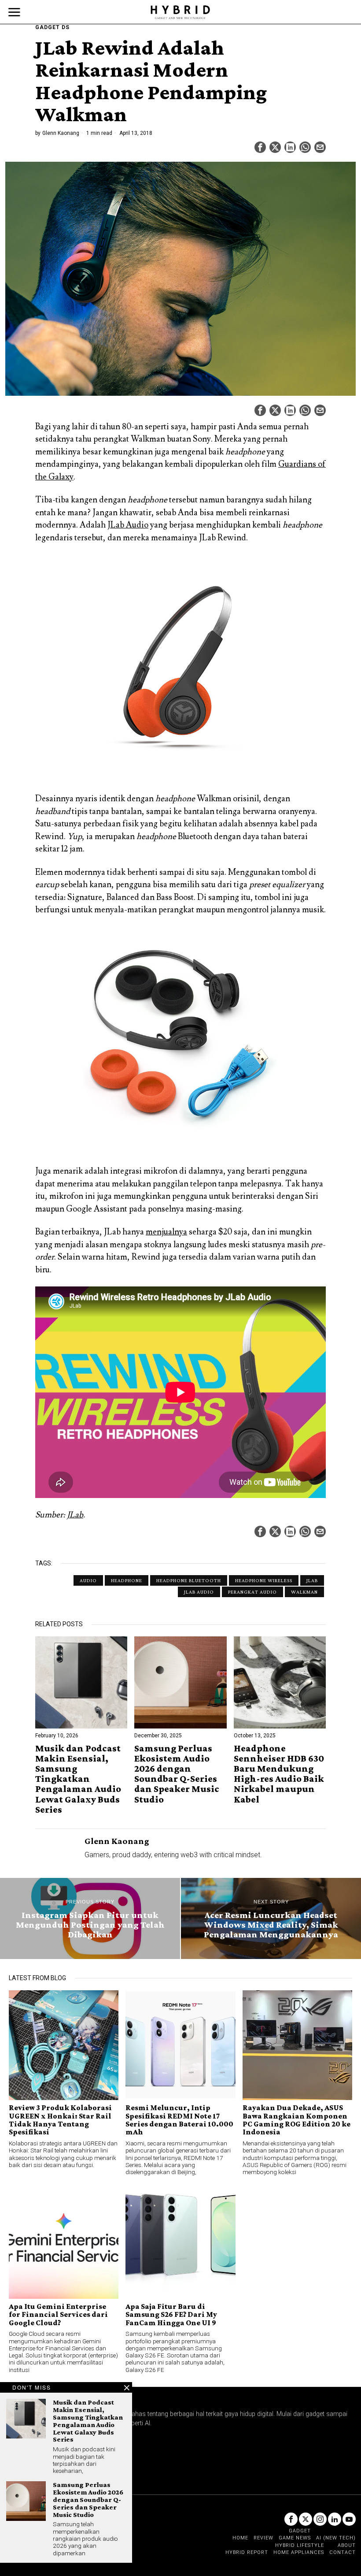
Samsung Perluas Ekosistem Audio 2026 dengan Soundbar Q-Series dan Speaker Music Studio (177, 1774)
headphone (127, 1580)
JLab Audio (128, 525)
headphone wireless (264, 1580)
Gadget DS (52, 27)
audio (88, 1580)
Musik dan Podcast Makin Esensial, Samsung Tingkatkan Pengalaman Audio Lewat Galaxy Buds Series (78, 1779)
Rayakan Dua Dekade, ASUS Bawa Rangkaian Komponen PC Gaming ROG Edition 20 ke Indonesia (297, 2120)
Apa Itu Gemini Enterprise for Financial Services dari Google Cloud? (58, 2314)
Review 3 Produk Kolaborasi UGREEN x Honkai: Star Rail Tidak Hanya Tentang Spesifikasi (60, 2120)
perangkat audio (252, 1592)
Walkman (304, 1592)
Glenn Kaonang (61, 133)
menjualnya (166, 1232)
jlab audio (199, 1592)
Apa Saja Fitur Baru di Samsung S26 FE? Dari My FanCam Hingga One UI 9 (171, 2314)
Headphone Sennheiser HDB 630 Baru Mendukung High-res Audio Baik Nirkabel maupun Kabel (279, 1774)
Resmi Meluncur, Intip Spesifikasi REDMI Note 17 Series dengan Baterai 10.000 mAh (179, 2120)
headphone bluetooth (189, 1580)
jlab (312, 1580)
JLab (75, 1515)
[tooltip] (260, 147)
